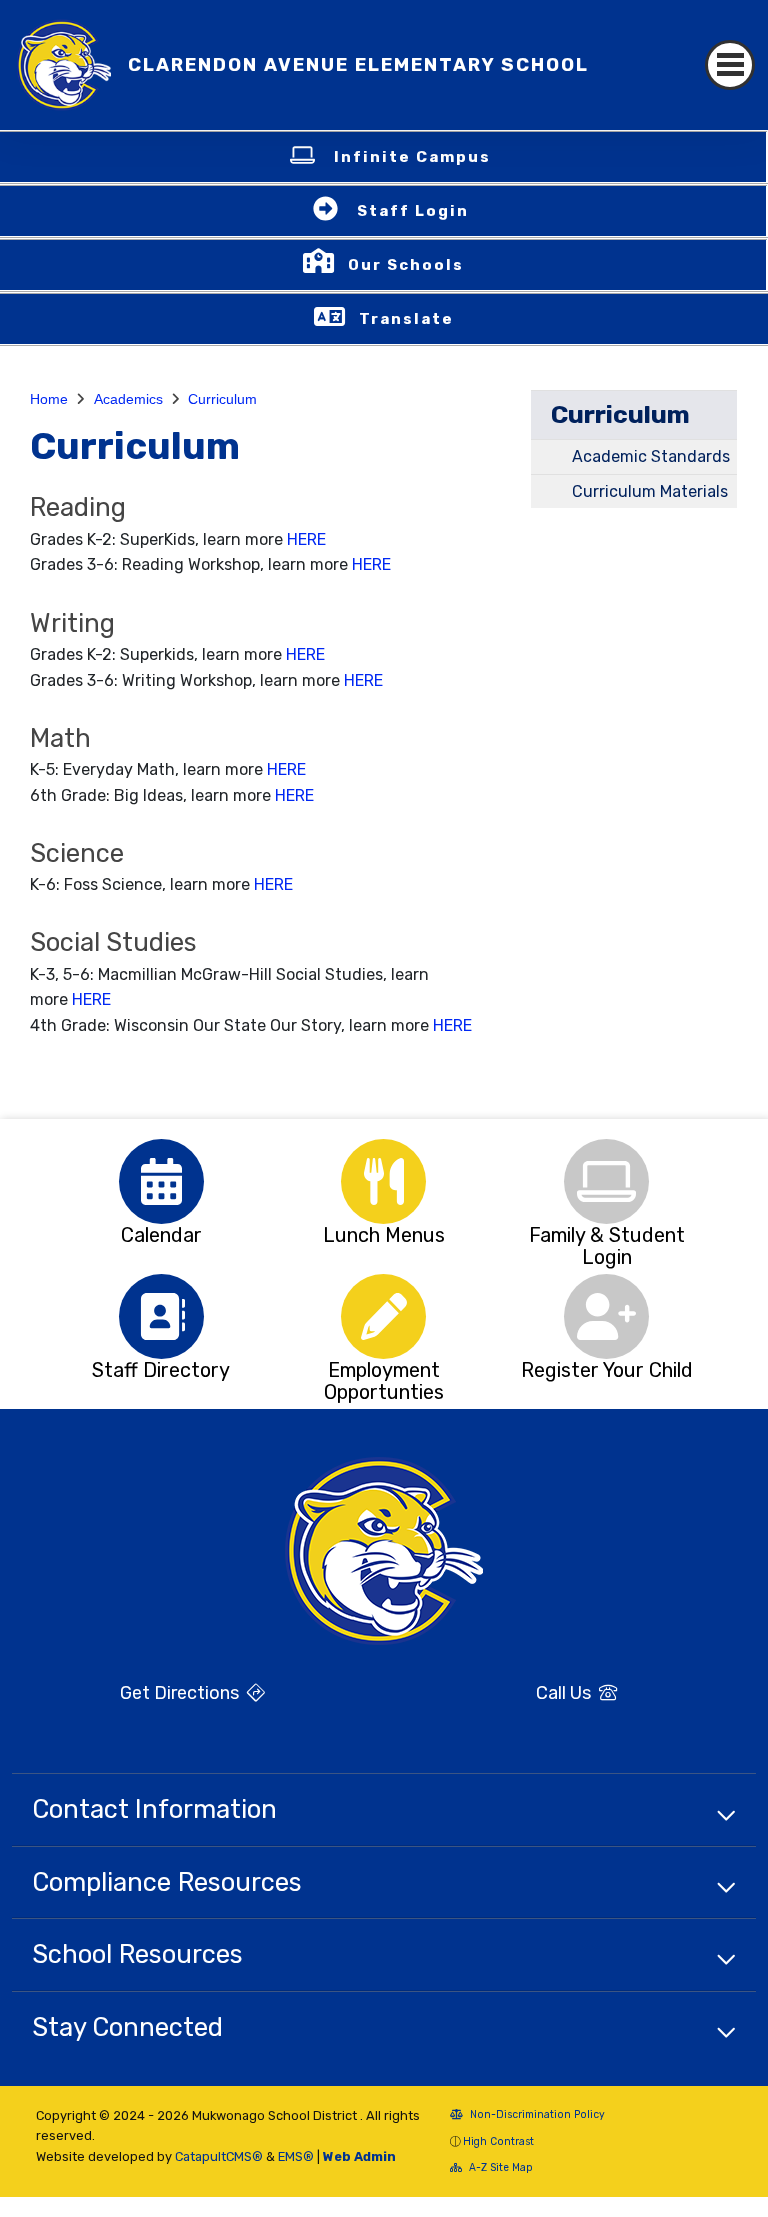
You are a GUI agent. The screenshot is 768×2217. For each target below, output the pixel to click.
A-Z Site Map (499, 2167)
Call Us (565, 1693)
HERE (306, 539)
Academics (128, 399)
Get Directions (181, 1693)
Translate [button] (406, 319)
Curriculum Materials (650, 491)
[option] (161, 1181)
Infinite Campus (412, 157)
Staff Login (413, 211)
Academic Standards (651, 456)
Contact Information (154, 1809)
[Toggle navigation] (730, 65)
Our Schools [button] (406, 265)
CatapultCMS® (219, 2156)
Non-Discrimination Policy (536, 2114)
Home (49, 399)
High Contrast (498, 2141)
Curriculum (222, 399)
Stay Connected (127, 2027)
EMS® (296, 2156)
